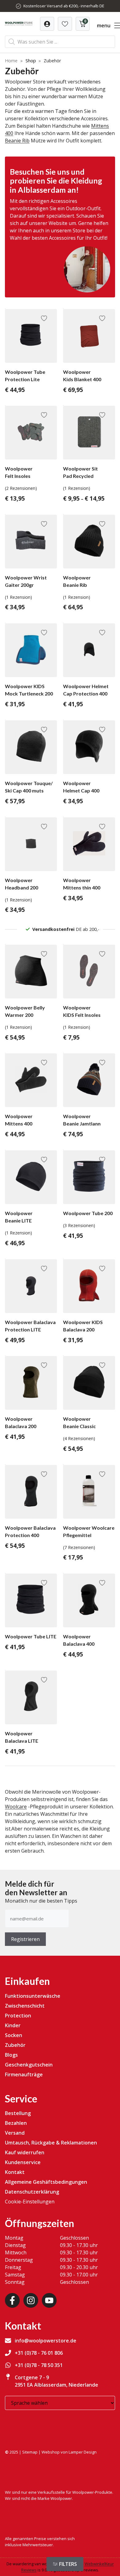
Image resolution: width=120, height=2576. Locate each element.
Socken (14, 2035)
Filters (68, 2564)
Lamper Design (83, 2452)
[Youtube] (49, 2300)
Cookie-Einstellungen (30, 2202)
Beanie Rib (17, 141)
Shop (31, 61)
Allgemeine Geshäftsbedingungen (46, 2182)
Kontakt (15, 2172)
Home (11, 61)
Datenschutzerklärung (32, 2192)
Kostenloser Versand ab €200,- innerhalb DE (64, 6)
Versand (15, 2133)
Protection (18, 2016)
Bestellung (18, 2113)
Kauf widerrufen (25, 2152)
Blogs (11, 2055)
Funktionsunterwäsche (33, 1996)
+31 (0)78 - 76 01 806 (39, 2353)
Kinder (13, 2025)
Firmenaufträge (24, 2074)
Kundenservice (23, 2162)
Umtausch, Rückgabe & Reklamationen (51, 2143)
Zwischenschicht (25, 2006)
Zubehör (15, 2045)
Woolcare (16, 1807)
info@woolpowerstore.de (46, 2341)
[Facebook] (12, 2300)
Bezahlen (16, 2123)
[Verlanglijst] (47, 24)
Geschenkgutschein (29, 2065)
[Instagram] (31, 2300)
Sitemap (30, 2452)
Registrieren (25, 1939)
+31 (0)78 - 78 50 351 (39, 2365)
